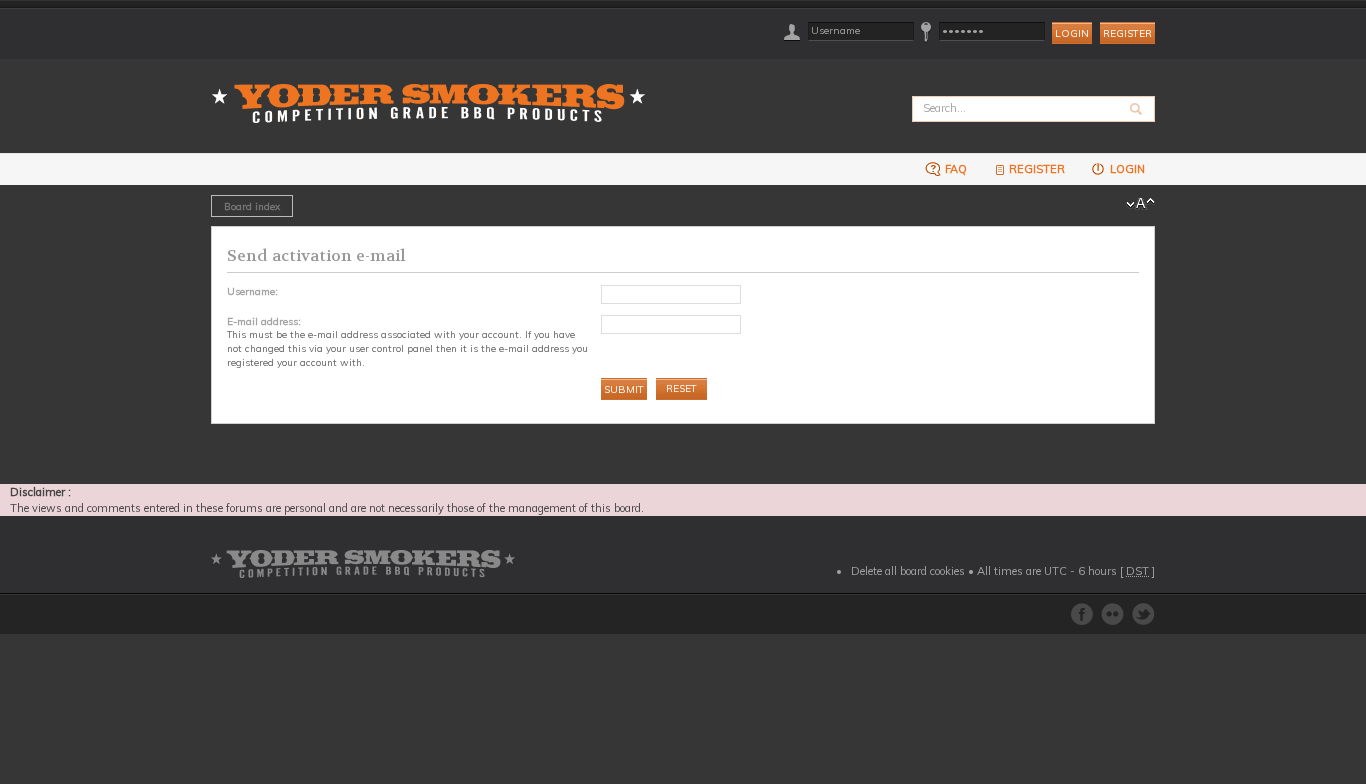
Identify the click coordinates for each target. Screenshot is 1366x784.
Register (1127, 33)
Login (1126, 169)
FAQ (954, 169)
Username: (252, 291)
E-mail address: (264, 321)
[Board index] (435, 91)
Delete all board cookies (908, 571)
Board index (252, 206)
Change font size (1140, 204)
